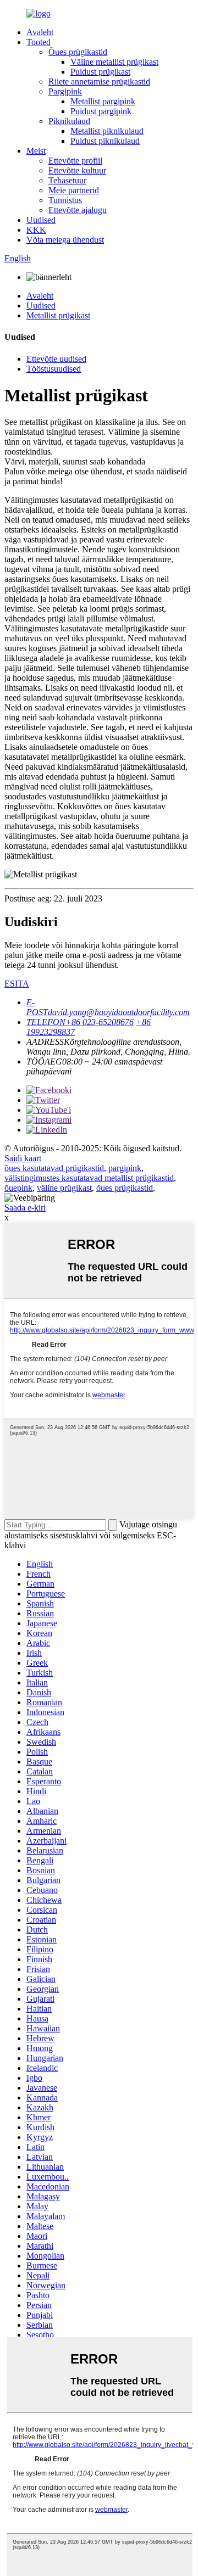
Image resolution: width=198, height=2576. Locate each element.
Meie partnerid (74, 190)
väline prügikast (64, 1188)
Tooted (38, 42)
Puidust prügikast (100, 72)
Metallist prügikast (58, 315)
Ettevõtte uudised (56, 359)
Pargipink (65, 91)
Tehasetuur (67, 180)
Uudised (41, 220)
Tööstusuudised (54, 369)
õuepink (18, 1188)
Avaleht (40, 32)
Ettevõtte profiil (75, 161)
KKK (36, 230)
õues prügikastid (125, 1188)
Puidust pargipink (101, 111)
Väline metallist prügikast (114, 62)
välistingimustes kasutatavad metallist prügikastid (89, 1178)
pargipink (125, 1168)
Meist (36, 151)
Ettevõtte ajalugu (78, 210)
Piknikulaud (69, 121)
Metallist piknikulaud (107, 131)
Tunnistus (65, 200)
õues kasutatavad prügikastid (54, 1168)
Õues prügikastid (78, 52)
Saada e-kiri (25, 1208)
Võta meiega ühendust (65, 240)
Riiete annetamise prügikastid (99, 82)
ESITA (17, 984)
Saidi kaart (23, 1158)
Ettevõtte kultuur (77, 170)
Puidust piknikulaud (105, 141)
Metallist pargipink (103, 101)
